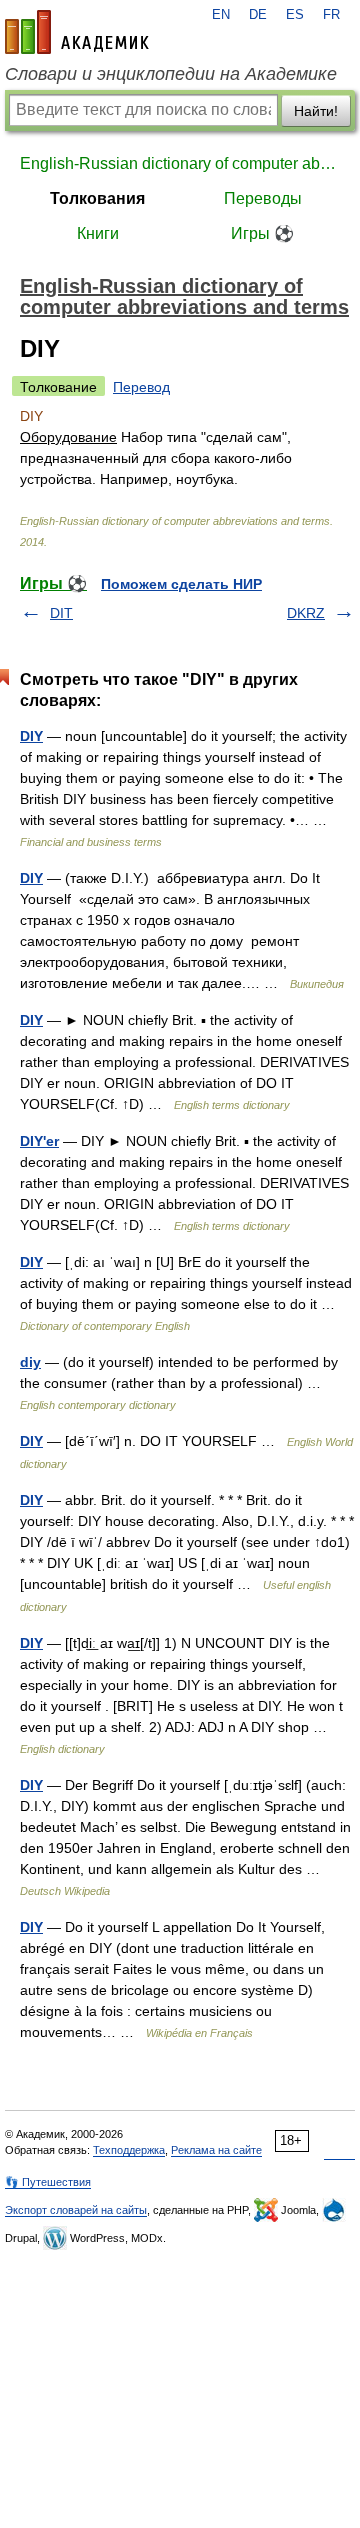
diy (30, 1362)
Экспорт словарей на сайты (76, 2210)
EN (221, 15)
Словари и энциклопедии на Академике (171, 74)
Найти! (316, 111)
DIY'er (39, 1141)
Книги (98, 233)
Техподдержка (129, 2150)
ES (295, 15)
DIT (61, 613)
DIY (31, 736)
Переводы (263, 198)
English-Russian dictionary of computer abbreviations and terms (180, 163)
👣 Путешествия (48, 2182)
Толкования (97, 198)
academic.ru (77, 32)
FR (331, 15)
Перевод (141, 387)
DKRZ (306, 613)
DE (258, 15)
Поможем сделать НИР (181, 584)
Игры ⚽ (262, 233)
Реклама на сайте (216, 2150)
